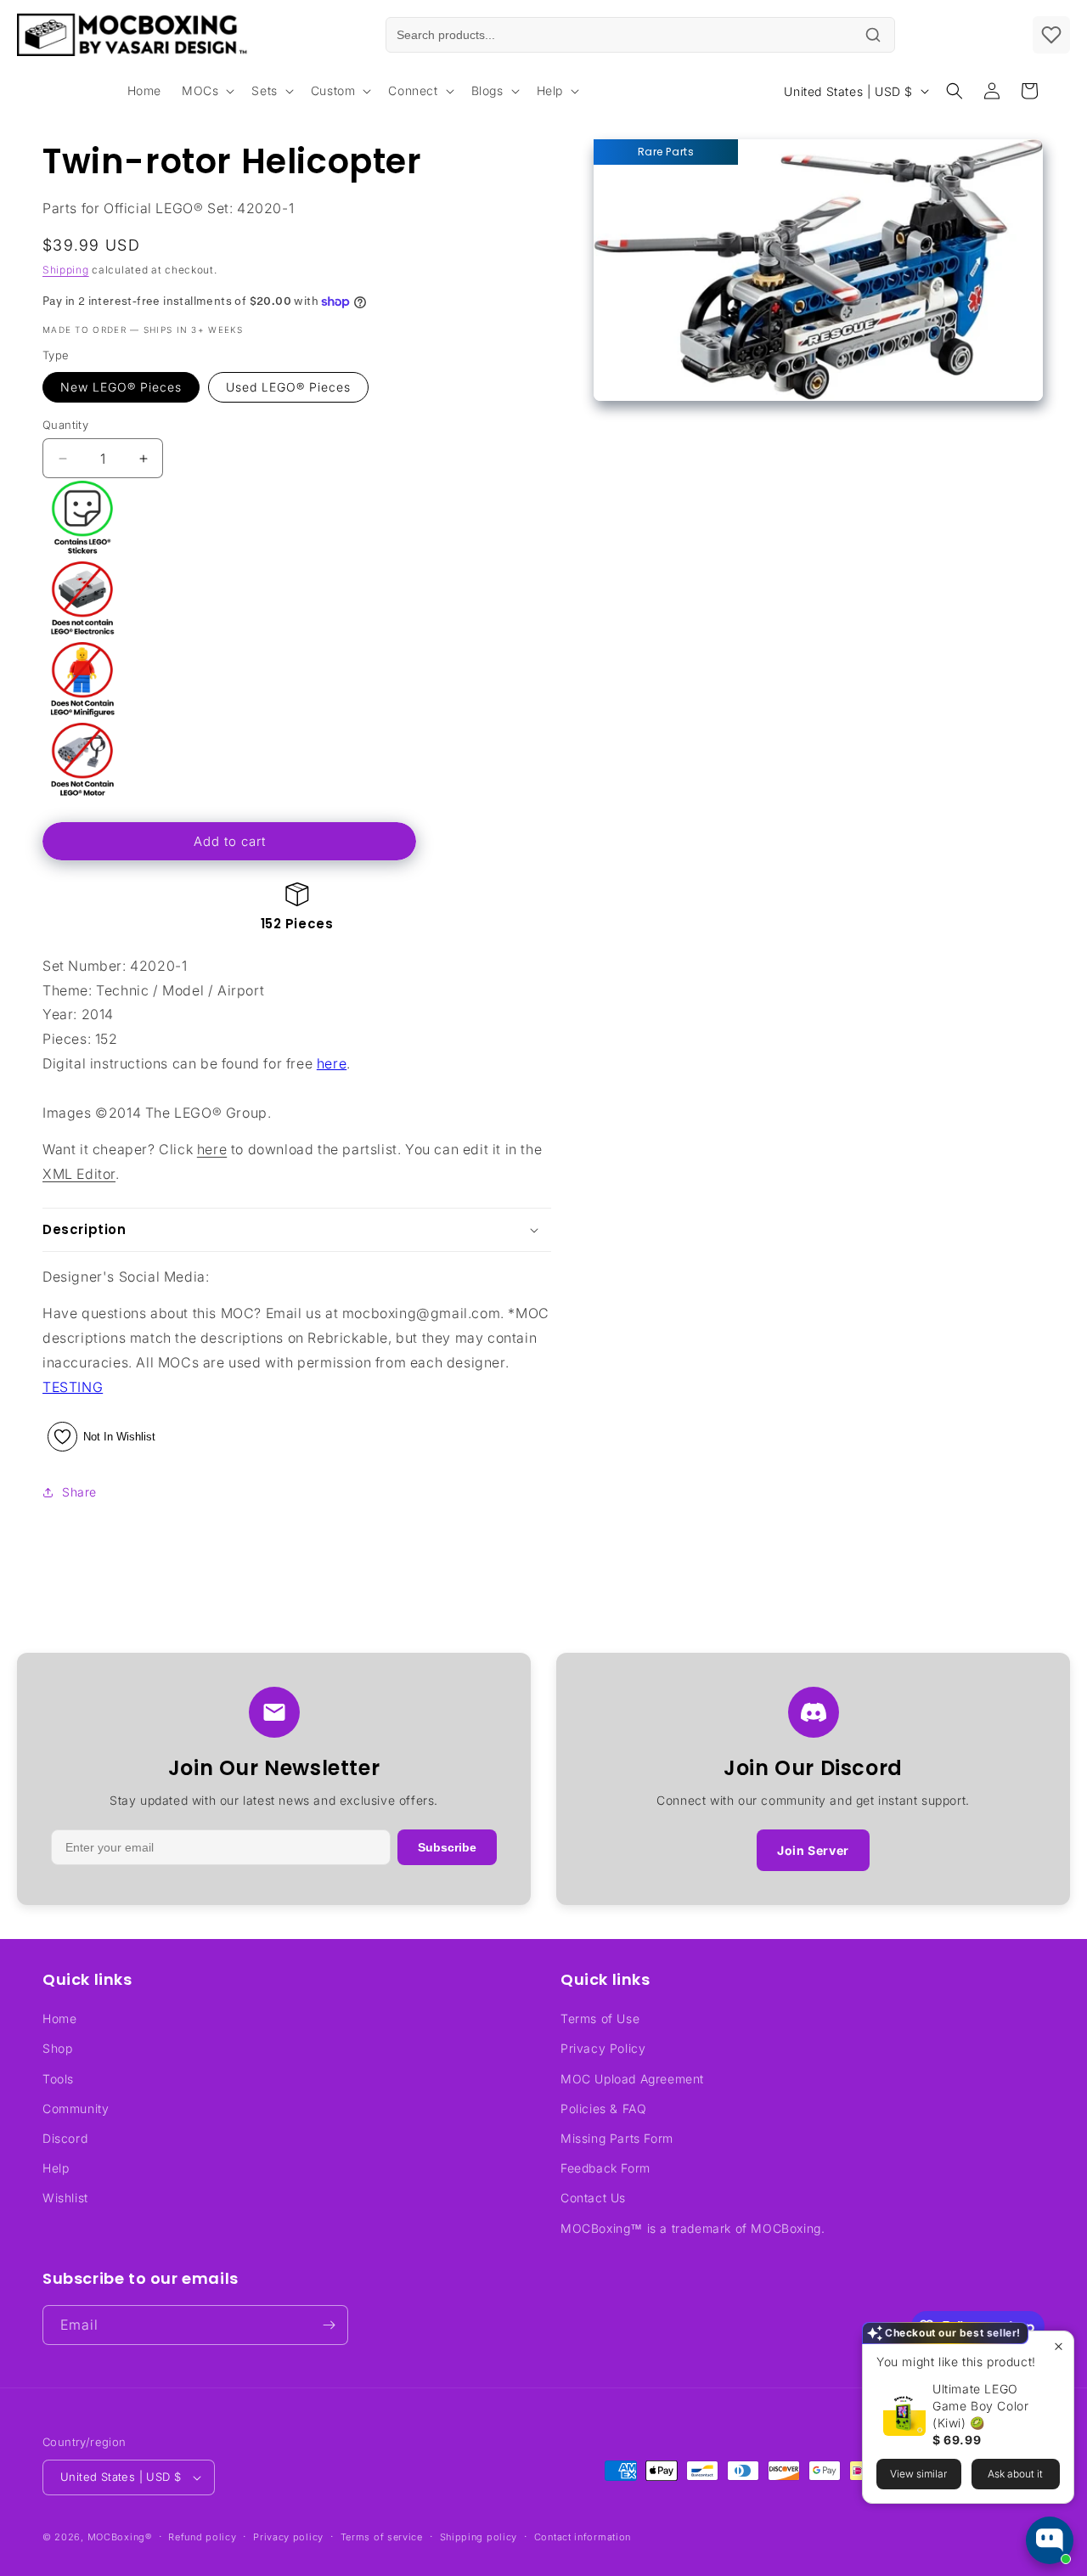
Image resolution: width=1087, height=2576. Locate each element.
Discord (65, 2138)
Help (56, 2168)
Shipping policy (479, 2537)
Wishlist (65, 2198)
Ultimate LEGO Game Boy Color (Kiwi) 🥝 (980, 2406)
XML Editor (79, 1174)
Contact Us (593, 2198)
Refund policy (202, 2537)
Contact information (583, 2537)
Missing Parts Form (617, 2138)
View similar (918, 2474)
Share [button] (79, 1492)
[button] (206, 91)
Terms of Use (600, 2018)
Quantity (65, 425)
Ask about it (1015, 2474)
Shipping (66, 270)
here (332, 1063)
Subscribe (447, 1847)
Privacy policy (288, 2537)
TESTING (73, 1387)
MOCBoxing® (120, 2537)
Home (59, 2018)
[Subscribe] (329, 2325)
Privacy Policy (603, 2048)
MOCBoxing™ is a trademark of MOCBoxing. (693, 2228)
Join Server (813, 1850)
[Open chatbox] (1050, 2540)
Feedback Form (605, 2168)
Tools (58, 2079)
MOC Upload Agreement (632, 2079)
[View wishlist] (1051, 35)
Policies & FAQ (603, 2108)
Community (76, 2108)
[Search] (873, 35)
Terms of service (382, 2537)
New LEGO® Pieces (121, 387)
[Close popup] (1059, 2346)
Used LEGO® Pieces (288, 387)
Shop (57, 2048)
